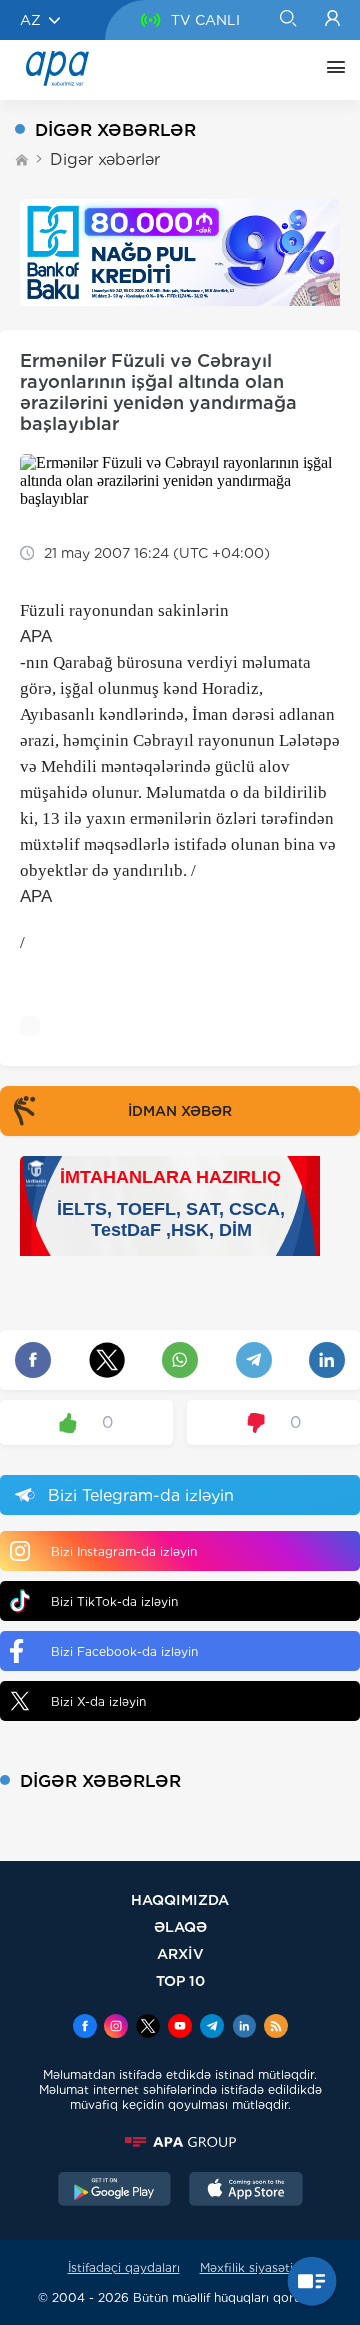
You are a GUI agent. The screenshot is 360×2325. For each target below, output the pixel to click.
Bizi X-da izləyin (98, 1701)
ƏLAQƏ (180, 1926)
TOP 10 (180, 1980)
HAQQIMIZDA (180, 1899)
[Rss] (276, 2028)
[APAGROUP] (180, 2142)
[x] (148, 2028)
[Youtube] (180, 2028)
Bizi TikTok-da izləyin (114, 1601)
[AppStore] (246, 2191)
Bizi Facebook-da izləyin (124, 1651)
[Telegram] (212, 2028)
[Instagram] (116, 2028)
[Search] (287, 20)
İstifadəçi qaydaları (124, 2267)
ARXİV (180, 1953)
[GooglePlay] (115, 2191)
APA (36, 636)
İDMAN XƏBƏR (180, 1111)
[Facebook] (85, 2028)
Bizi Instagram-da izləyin (124, 1551)
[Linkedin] (244, 2028)
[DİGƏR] (331, 70)
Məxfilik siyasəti (246, 2267)
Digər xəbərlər (105, 159)
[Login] (332, 20)
